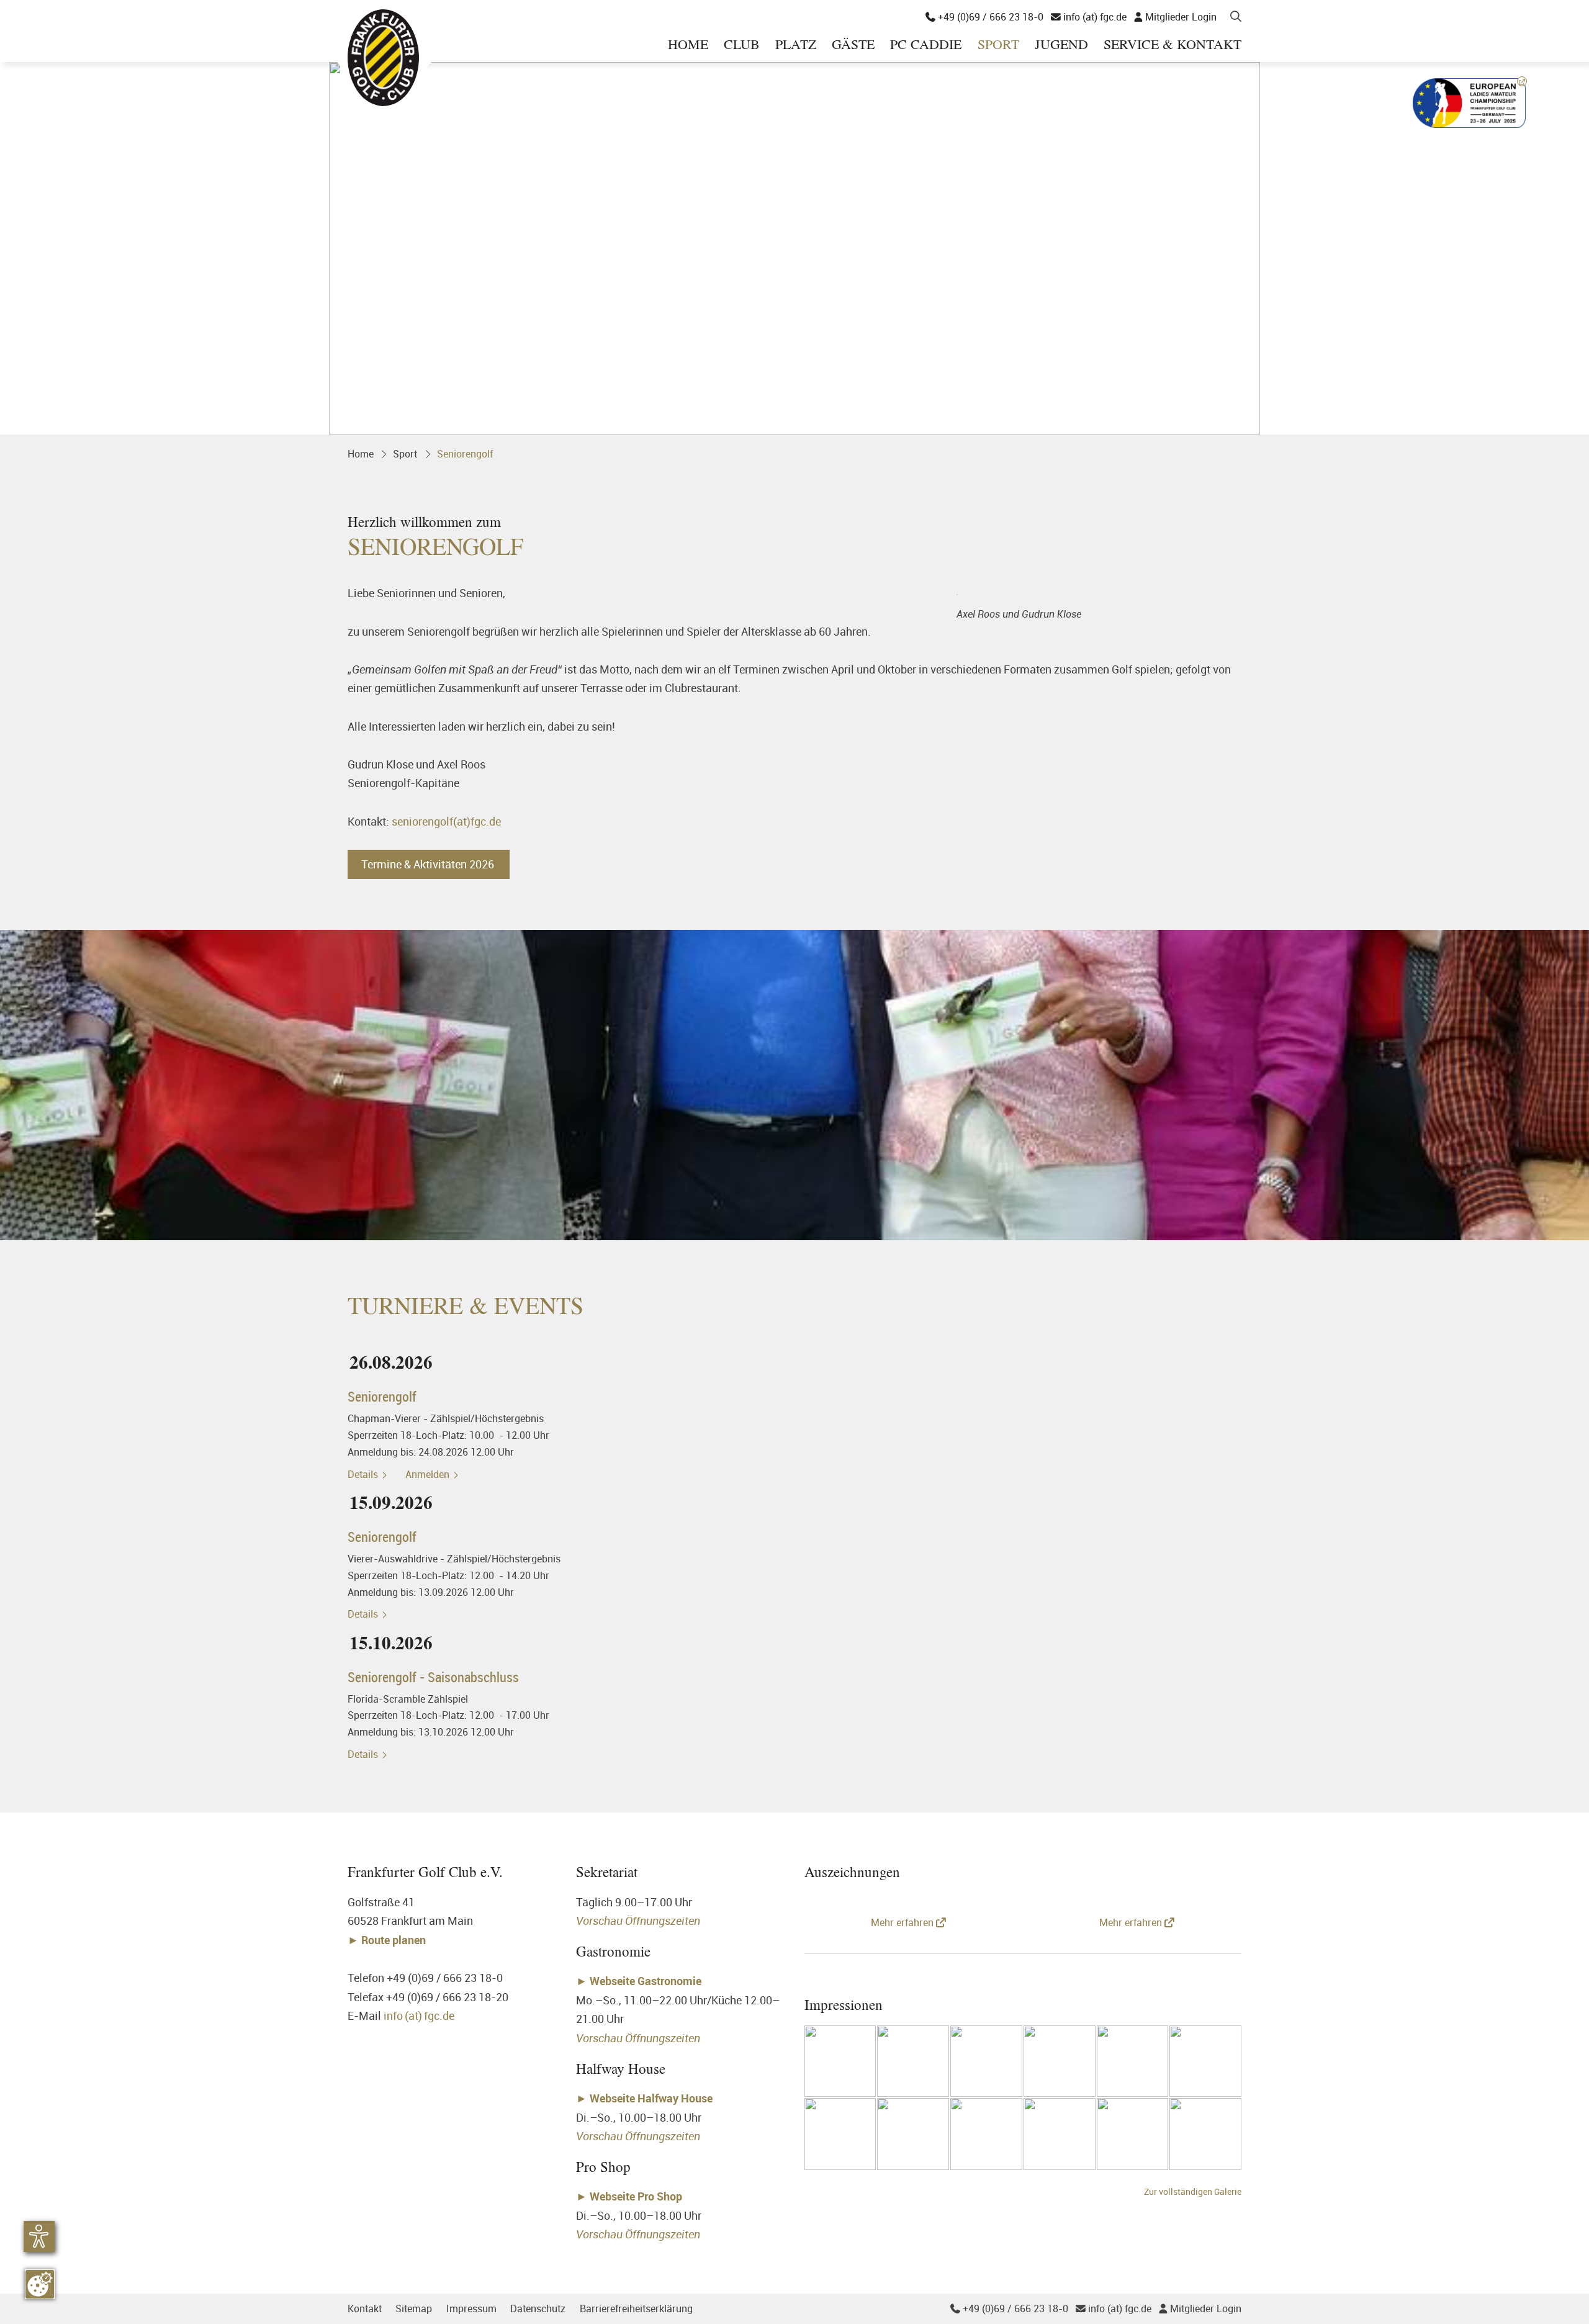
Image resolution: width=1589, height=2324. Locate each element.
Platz (796, 45)
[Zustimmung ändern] (40, 2284)
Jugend (1061, 45)
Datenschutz (538, 2308)
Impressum (471, 2308)
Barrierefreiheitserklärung (636, 2308)
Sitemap (414, 2308)
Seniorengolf (465, 454)
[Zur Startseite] (383, 57)
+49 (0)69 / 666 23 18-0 (984, 17)
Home (688, 45)
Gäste (853, 45)
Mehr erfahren (903, 1922)
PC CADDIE (926, 45)
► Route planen (388, 1940)
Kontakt (365, 2308)
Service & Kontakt (1173, 45)
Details (364, 1474)
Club (742, 45)
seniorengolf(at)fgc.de (446, 821)
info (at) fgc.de (1089, 17)
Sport (998, 45)
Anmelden (429, 1474)
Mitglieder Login (1175, 17)
